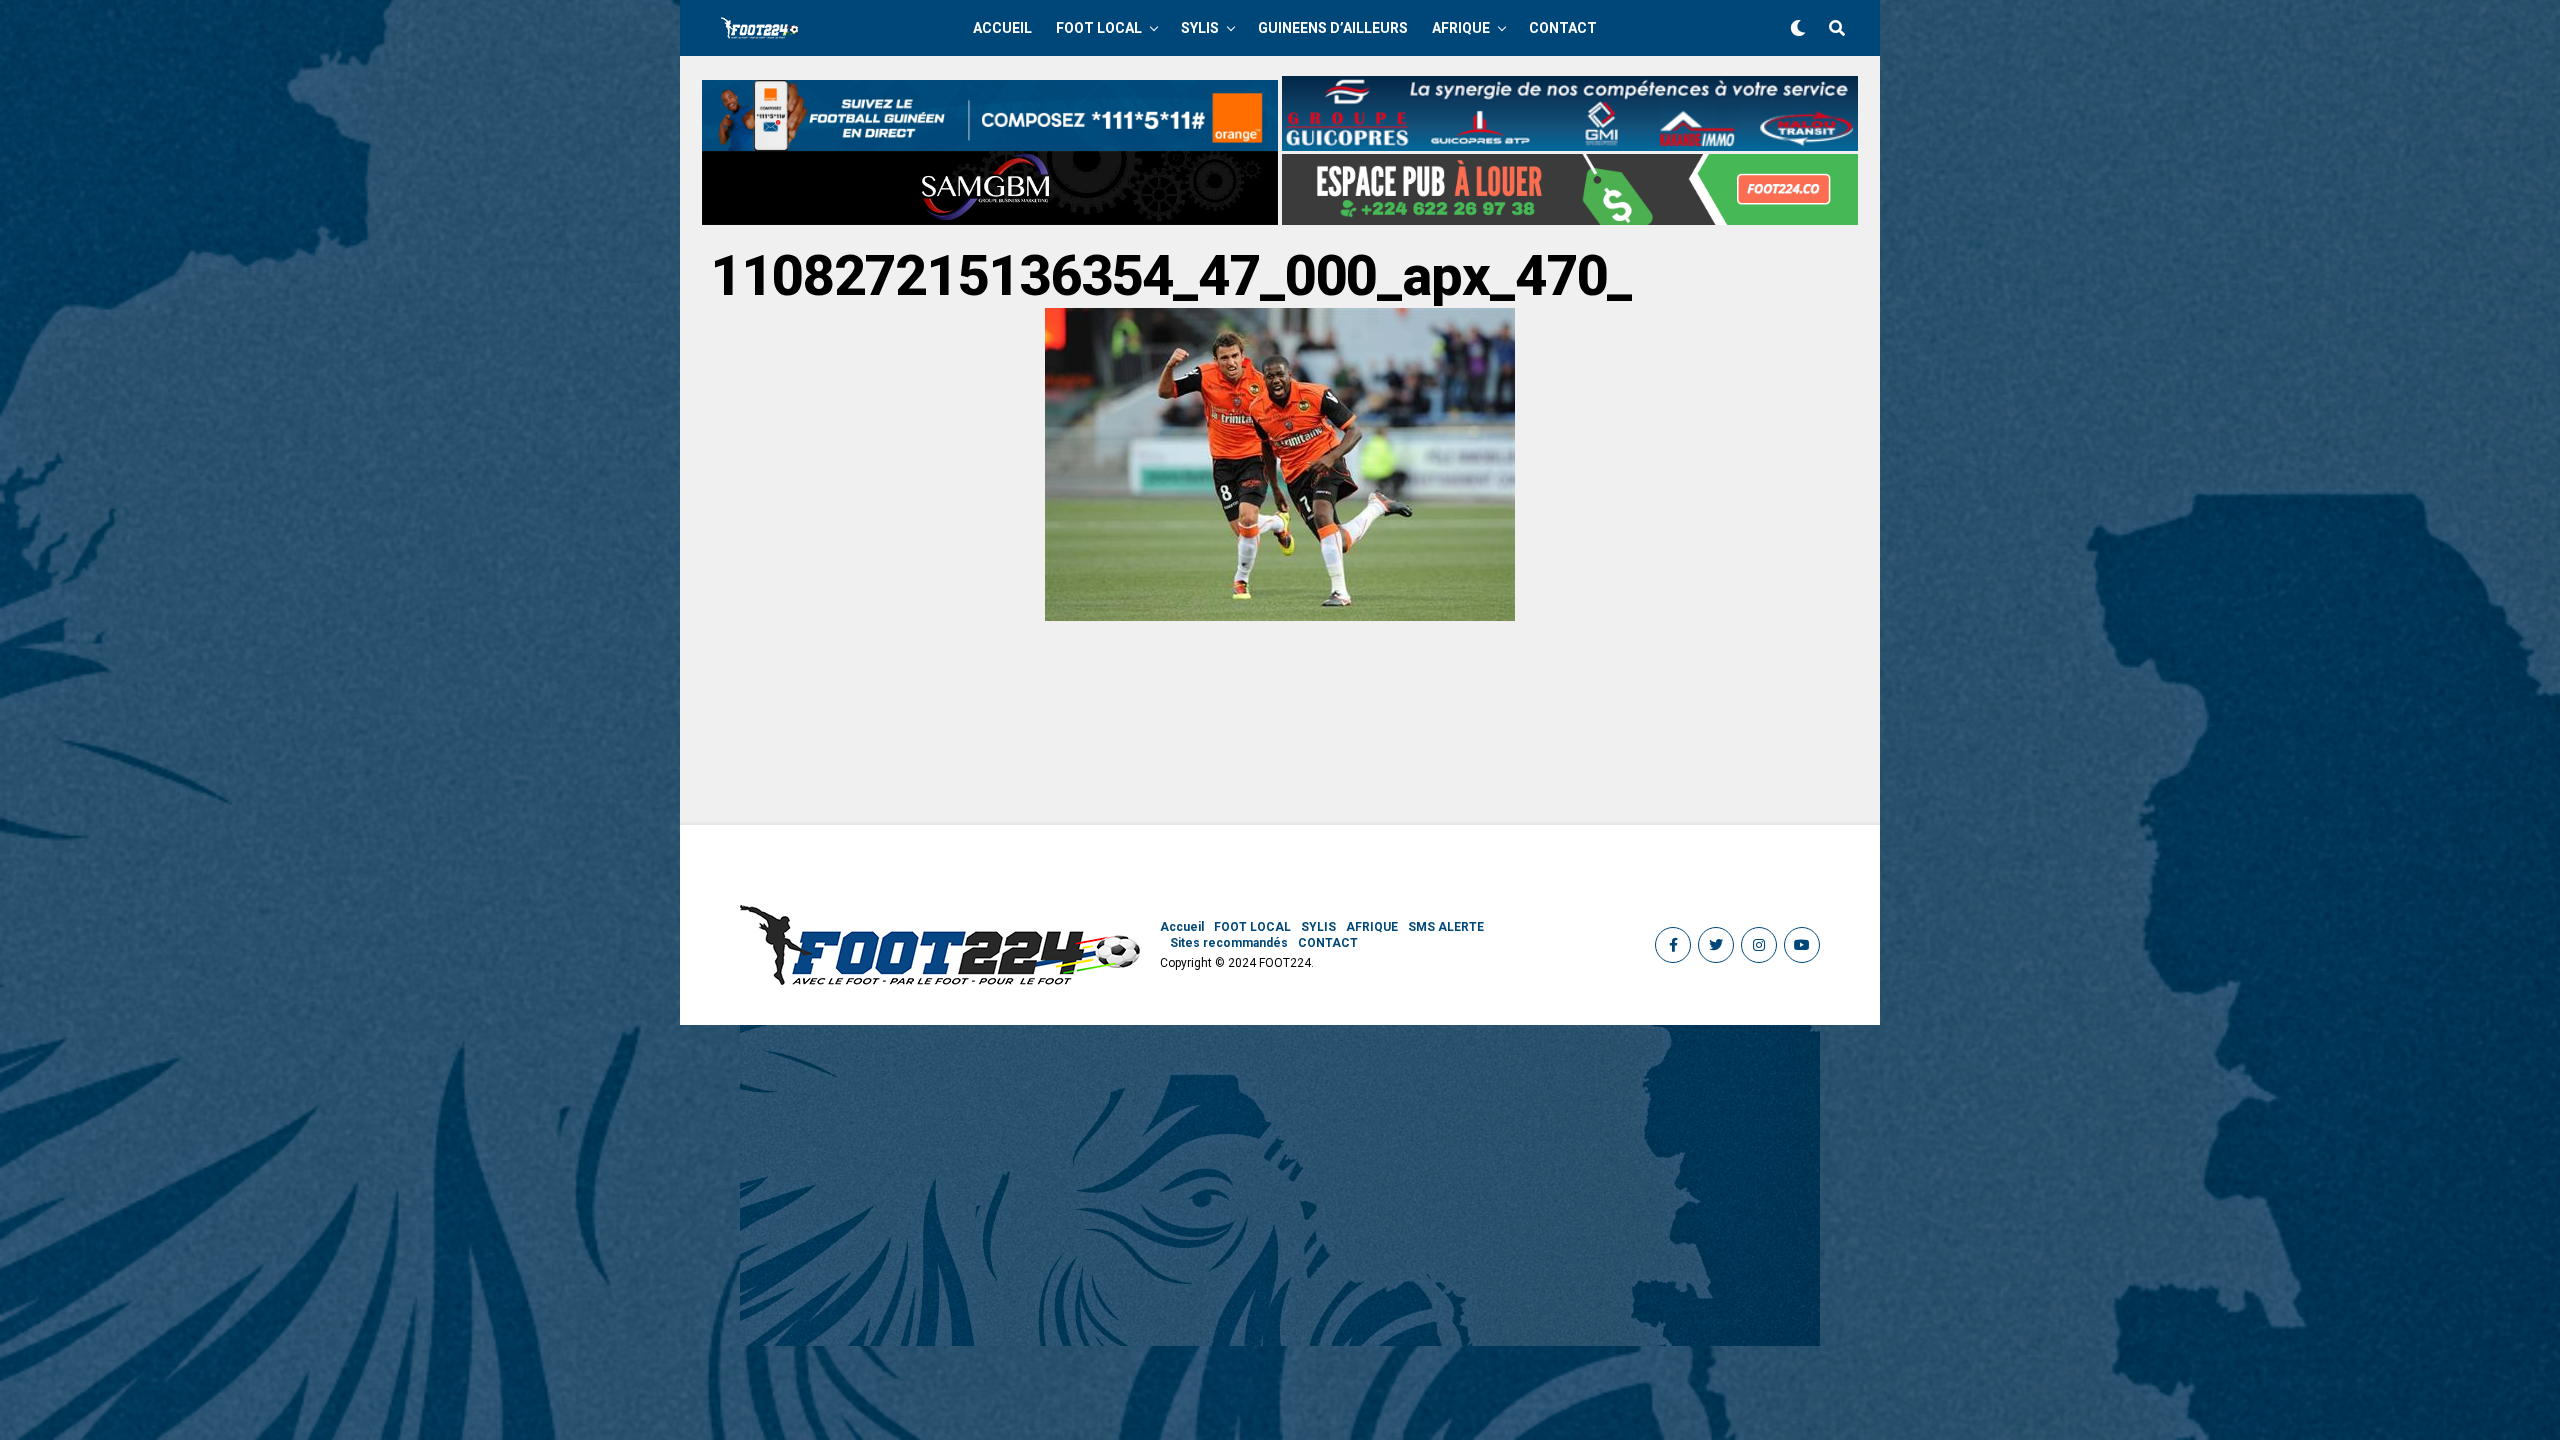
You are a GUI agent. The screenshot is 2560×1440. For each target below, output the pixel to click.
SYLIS (1200, 28)
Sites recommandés (1229, 943)
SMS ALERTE (1446, 927)
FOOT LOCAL (1099, 28)
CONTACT (1563, 28)
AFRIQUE (1461, 28)
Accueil (1002, 28)
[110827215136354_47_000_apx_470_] (1280, 615)
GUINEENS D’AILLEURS (1333, 28)
